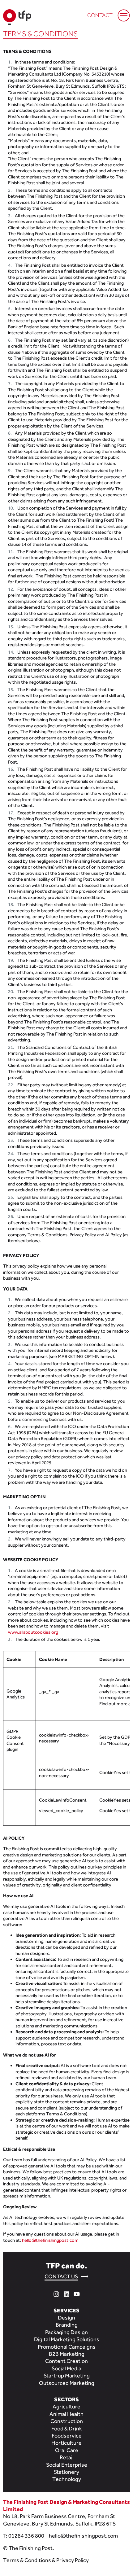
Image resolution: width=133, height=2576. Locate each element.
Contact (100, 15)
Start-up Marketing (67, 2375)
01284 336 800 (26, 2536)
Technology (67, 2479)
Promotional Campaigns (67, 2347)
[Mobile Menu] (121, 12)
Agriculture (66, 2406)
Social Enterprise (67, 2465)
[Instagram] (56, 2293)
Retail (67, 2457)
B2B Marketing (67, 2354)
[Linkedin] (66, 2293)
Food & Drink (67, 2428)
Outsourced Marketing (67, 2383)
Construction (67, 2421)
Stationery (66, 2472)
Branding (67, 2325)
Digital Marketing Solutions (67, 2339)
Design (66, 2318)
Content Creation (66, 2361)
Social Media (66, 2368)
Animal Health (66, 2414)
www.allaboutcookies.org (33, 1632)
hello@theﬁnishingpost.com (83, 2536)
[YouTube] (77, 2293)
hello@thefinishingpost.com (50, 2240)
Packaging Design (66, 2332)
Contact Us (61, 2276)
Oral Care (67, 2450)
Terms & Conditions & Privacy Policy (46, 2560)
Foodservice (67, 2436)
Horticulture (66, 2443)
